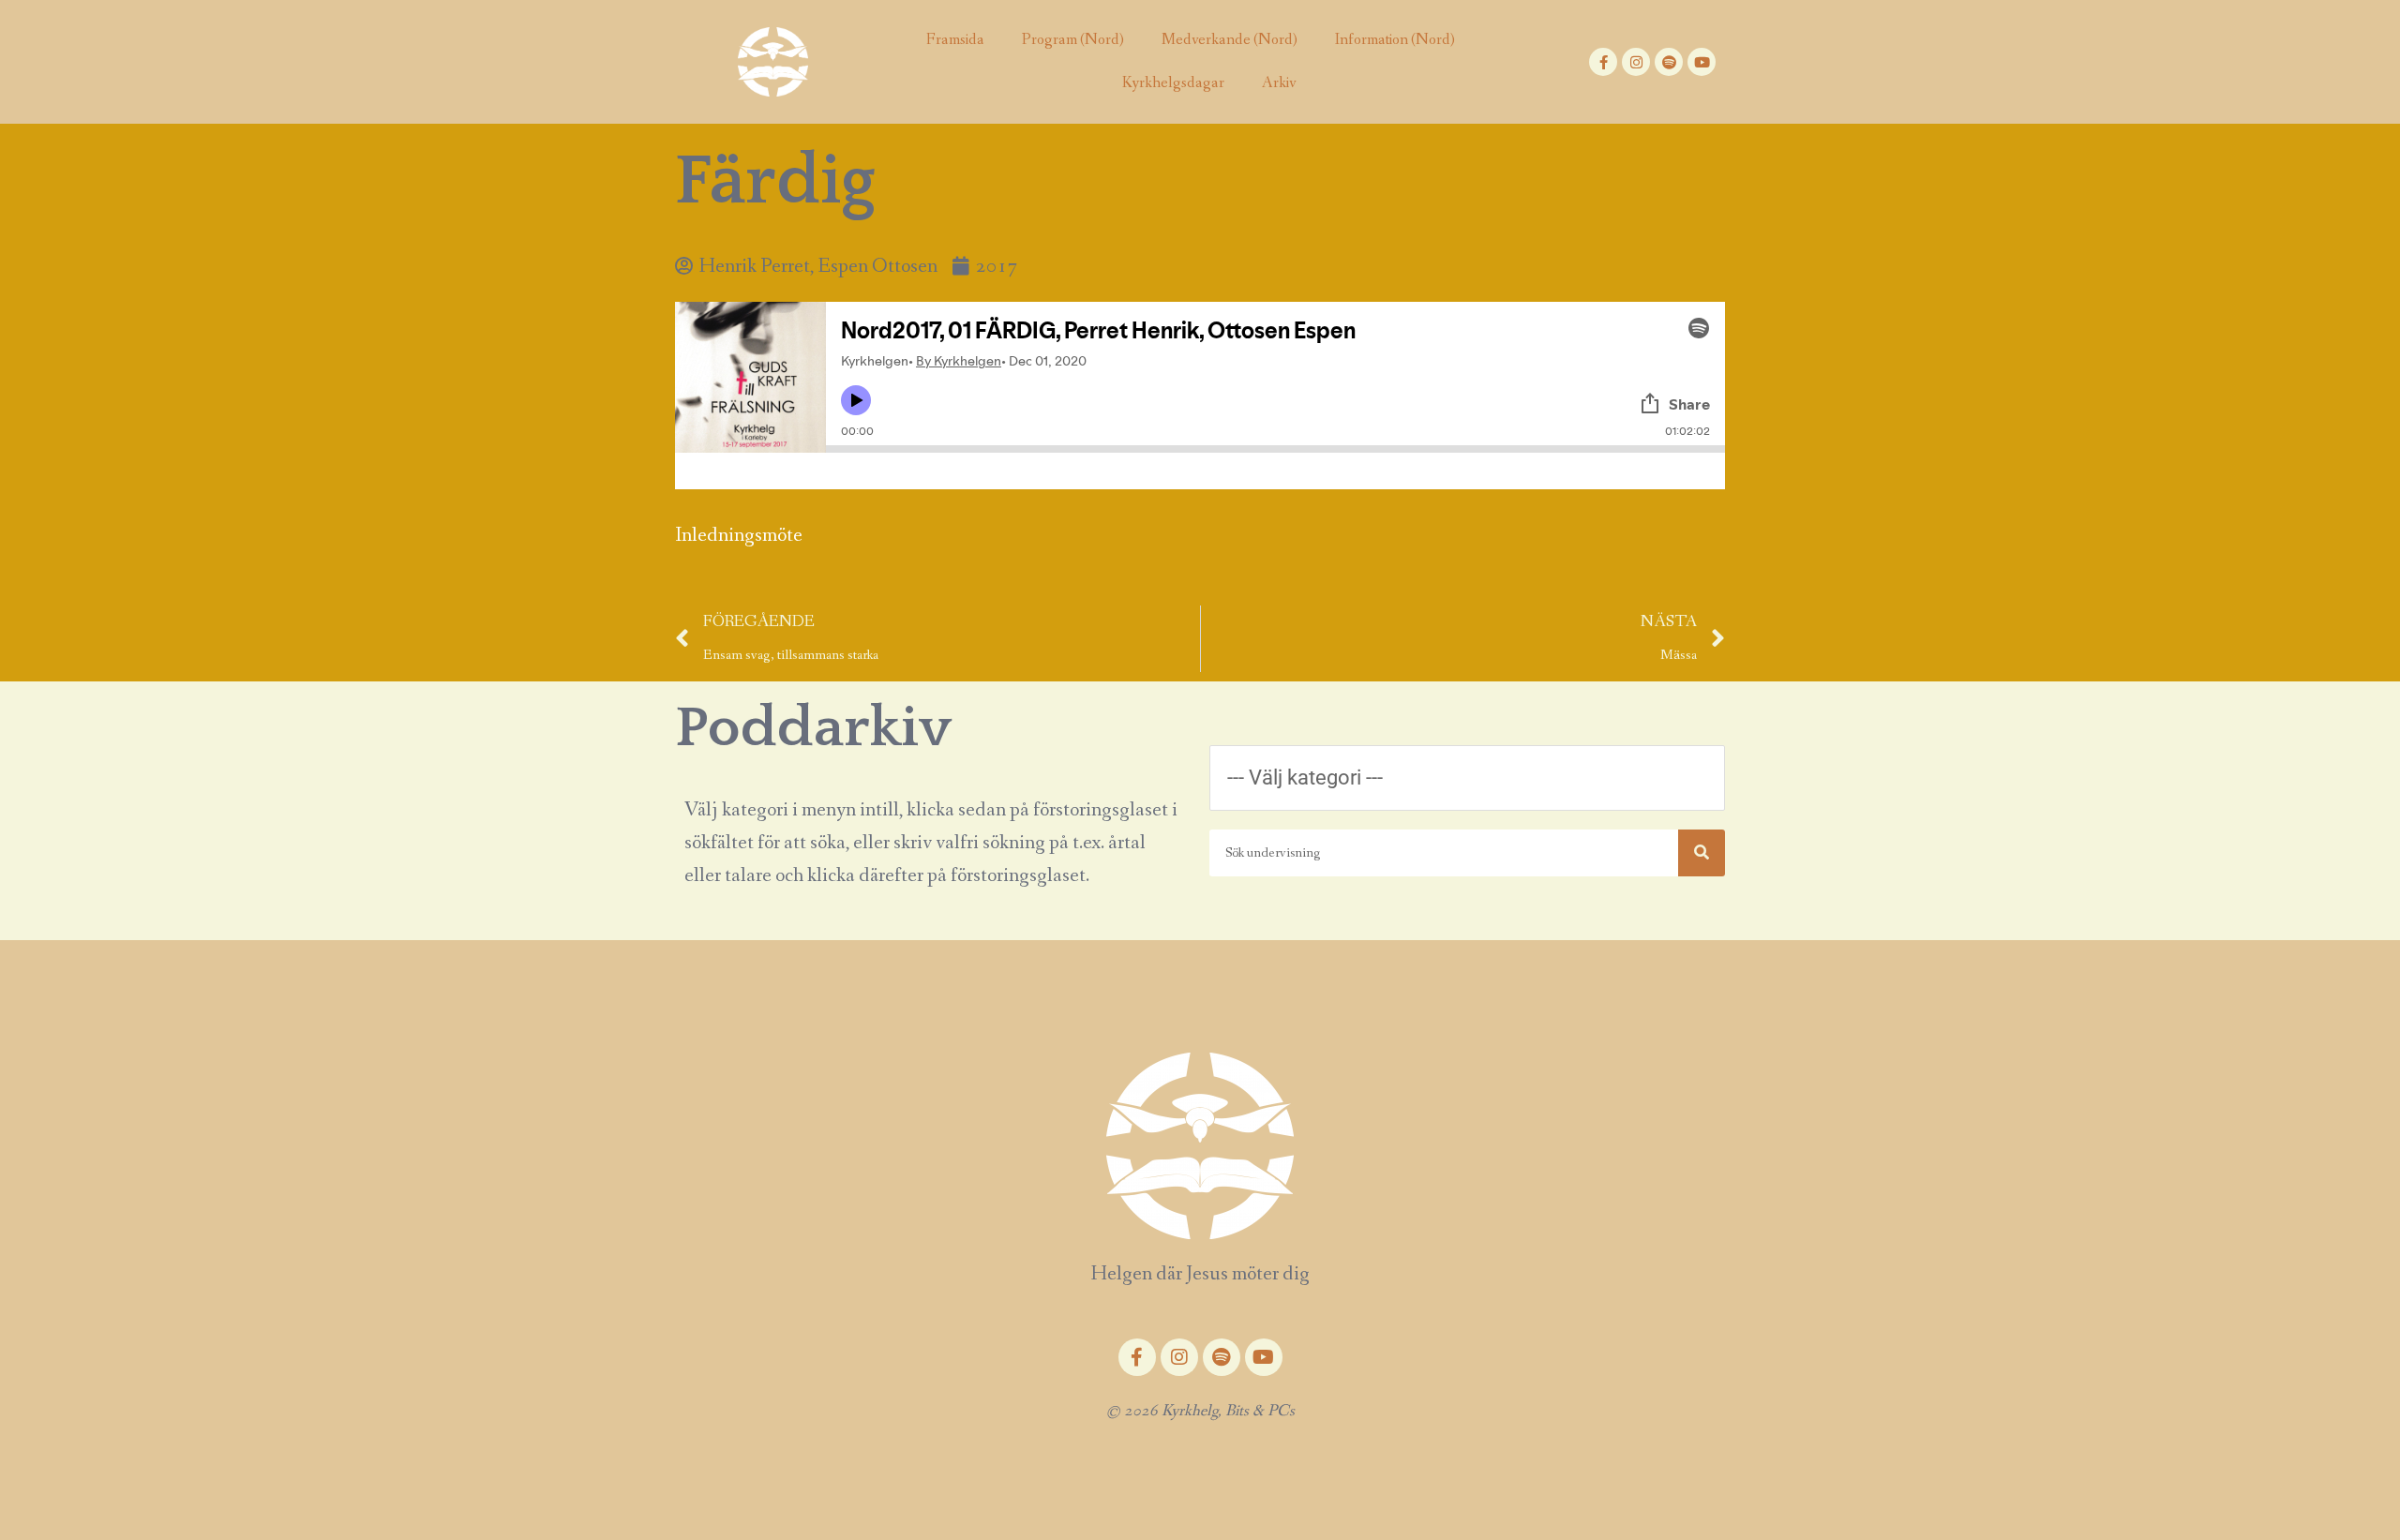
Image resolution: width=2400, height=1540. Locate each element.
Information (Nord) (1395, 40)
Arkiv (1279, 83)
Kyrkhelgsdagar (1173, 83)
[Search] (1702, 853)
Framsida (955, 40)
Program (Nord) (1073, 40)
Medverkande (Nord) (1230, 40)
